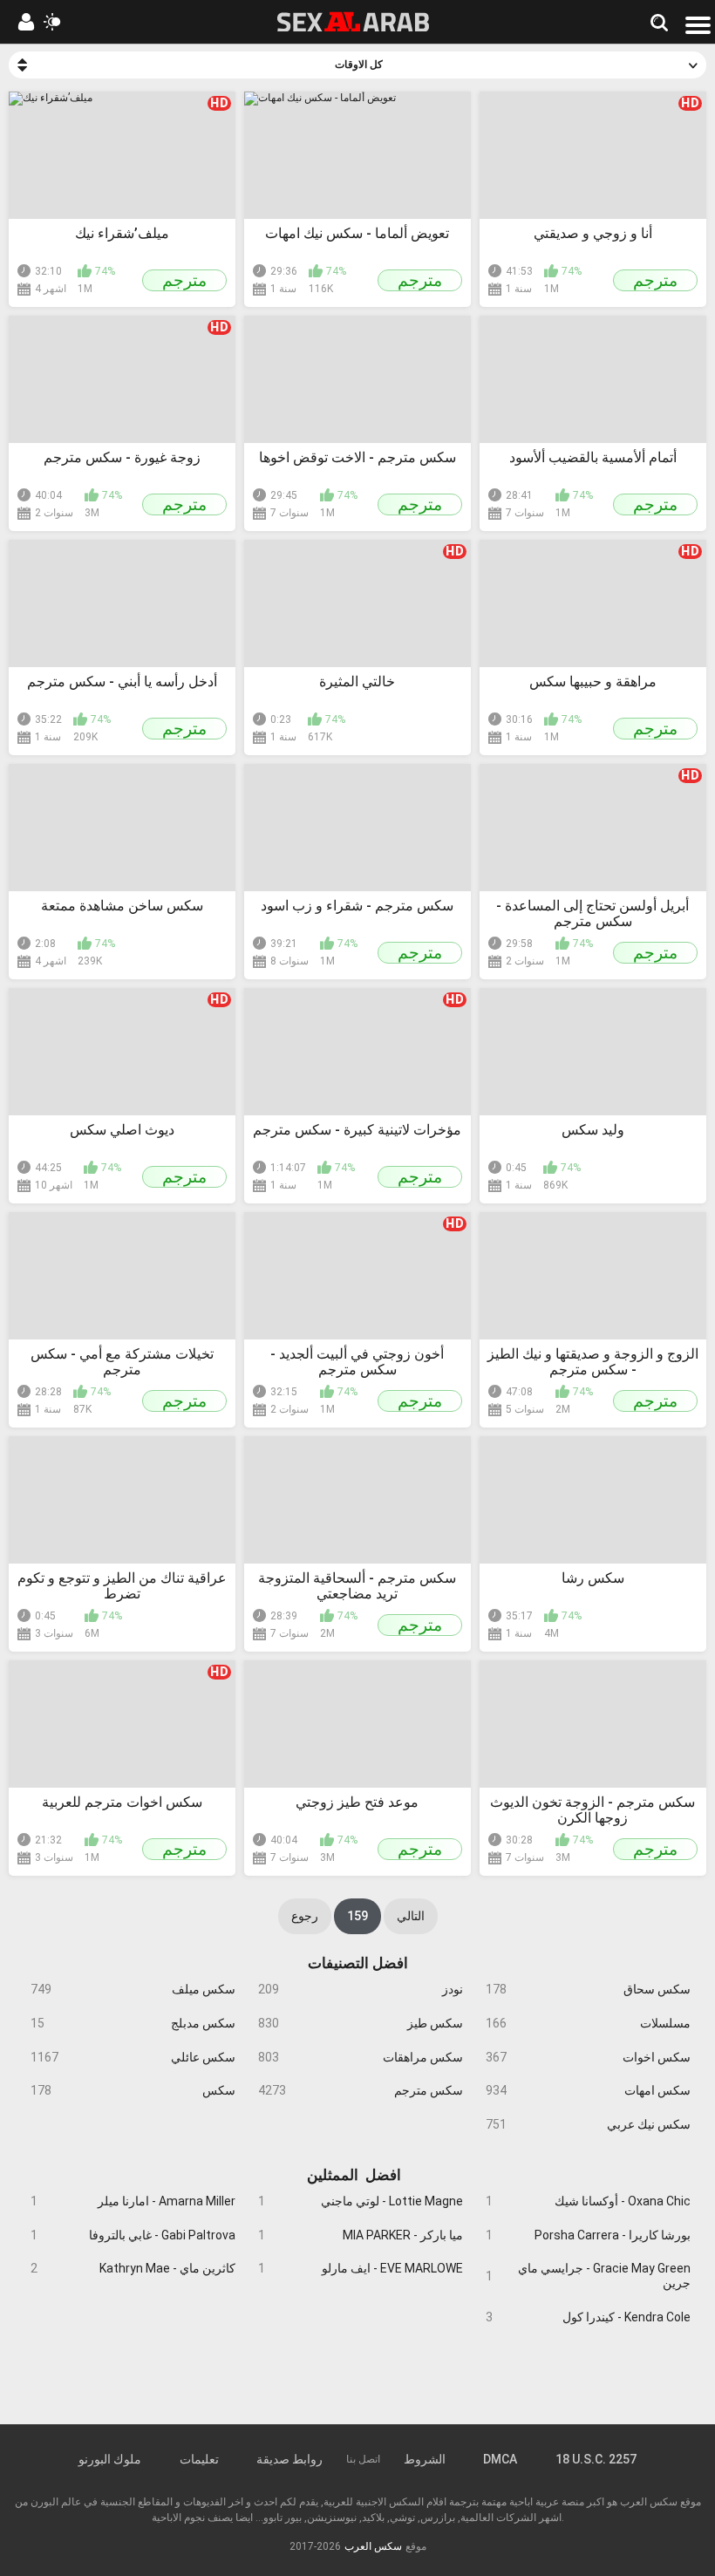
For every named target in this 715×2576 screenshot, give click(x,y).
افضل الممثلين (354, 2174)
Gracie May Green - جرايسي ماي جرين (588, 2276)
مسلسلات (588, 2023)
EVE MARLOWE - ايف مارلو (360, 2268)
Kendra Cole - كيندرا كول (588, 2317)
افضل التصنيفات (358, 1963)
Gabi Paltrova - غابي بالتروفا (133, 2235)
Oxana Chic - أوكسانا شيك (588, 2201)
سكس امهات (588, 2090)
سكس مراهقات (360, 2057)
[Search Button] (658, 22)
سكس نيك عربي (588, 2124)
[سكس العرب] (354, 22)
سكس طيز (360, 2023)
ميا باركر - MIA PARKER (360, 2235)
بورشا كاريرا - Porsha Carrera (588, 2235)
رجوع (305, 1916)
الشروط (425, 2459)
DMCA (500, 2459)
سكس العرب (373, 2546)
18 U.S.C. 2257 (596, 2459)
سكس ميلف (133, 1989)
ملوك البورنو (110, 2459)
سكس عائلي (133, 2057)
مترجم (184, 280)
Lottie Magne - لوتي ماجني (360, 2201)
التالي (411, 1916)
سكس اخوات (588, 2057)
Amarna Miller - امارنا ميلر (133, 2201)
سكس (133, 2090)
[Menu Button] (698, 25)
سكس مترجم (360, 2090)
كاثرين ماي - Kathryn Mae (133, 2268)
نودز (360, 1989)
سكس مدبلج (133, 2023)
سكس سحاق (588, 1989)
